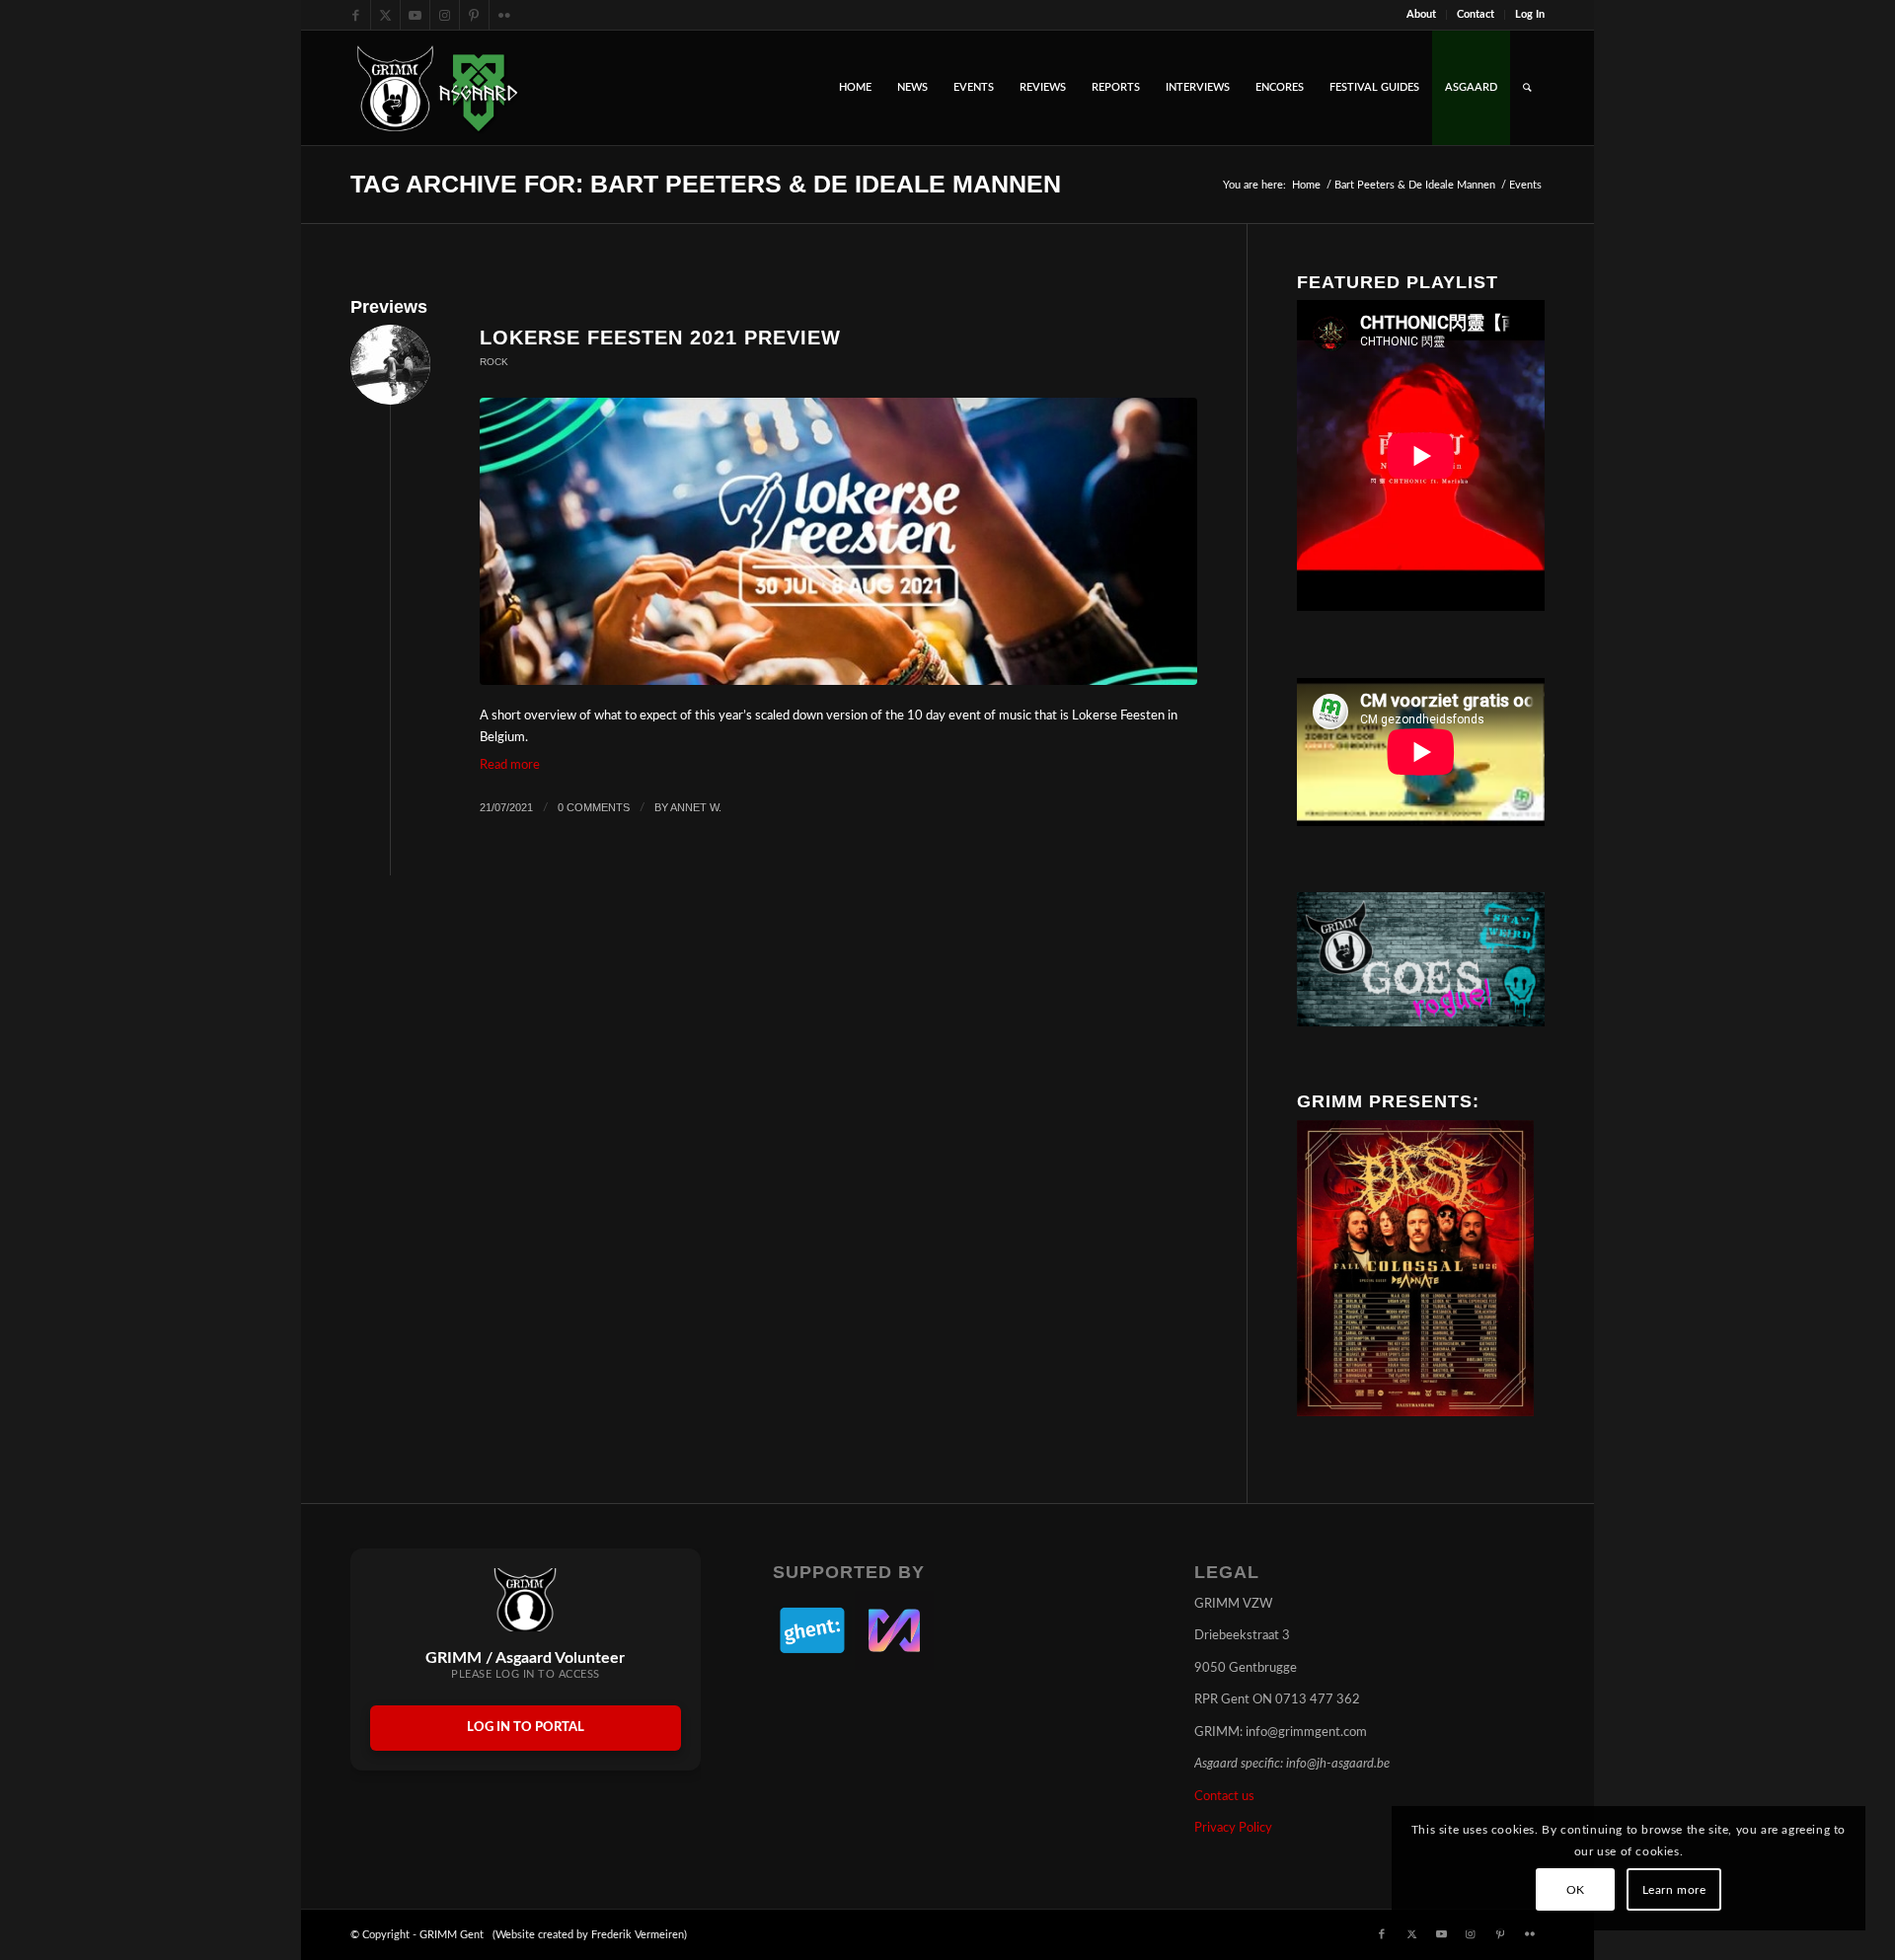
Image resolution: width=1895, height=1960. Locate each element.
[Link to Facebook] (356, 15)
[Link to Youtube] (415, 15)
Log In (1530, 14)
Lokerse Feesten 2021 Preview (660, 338)
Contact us (1224, 1797)
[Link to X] (385, 15)
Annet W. (696, 807)
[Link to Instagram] (445, 15)
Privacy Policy (1233, 1828)
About (1421, 14)
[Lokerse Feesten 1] (838, 542)
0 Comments (594, 807)
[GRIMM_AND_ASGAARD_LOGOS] (437, 88)
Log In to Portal (526, 1728)
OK (1576, 1890)
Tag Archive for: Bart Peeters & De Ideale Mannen (706, 184)
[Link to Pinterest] (474, 15)
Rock (494, 362)
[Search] (1527, 88)
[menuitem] (1422, 15)
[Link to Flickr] (504, 15)
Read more (510, 765)
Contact (1476, 14)
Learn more (1674, 1890)
